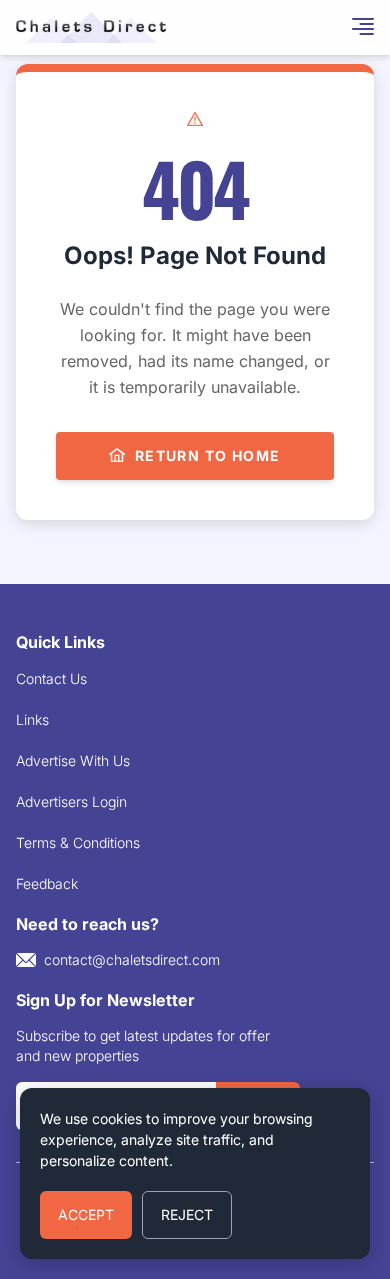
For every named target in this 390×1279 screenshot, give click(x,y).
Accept (86, 1214)
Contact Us (51, 678)
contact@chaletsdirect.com (132, 959)
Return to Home (208, 455)
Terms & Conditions (78, 842)
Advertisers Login (71, 801)
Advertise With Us (73, 760)
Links (32, 719)
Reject (187, 1214)
